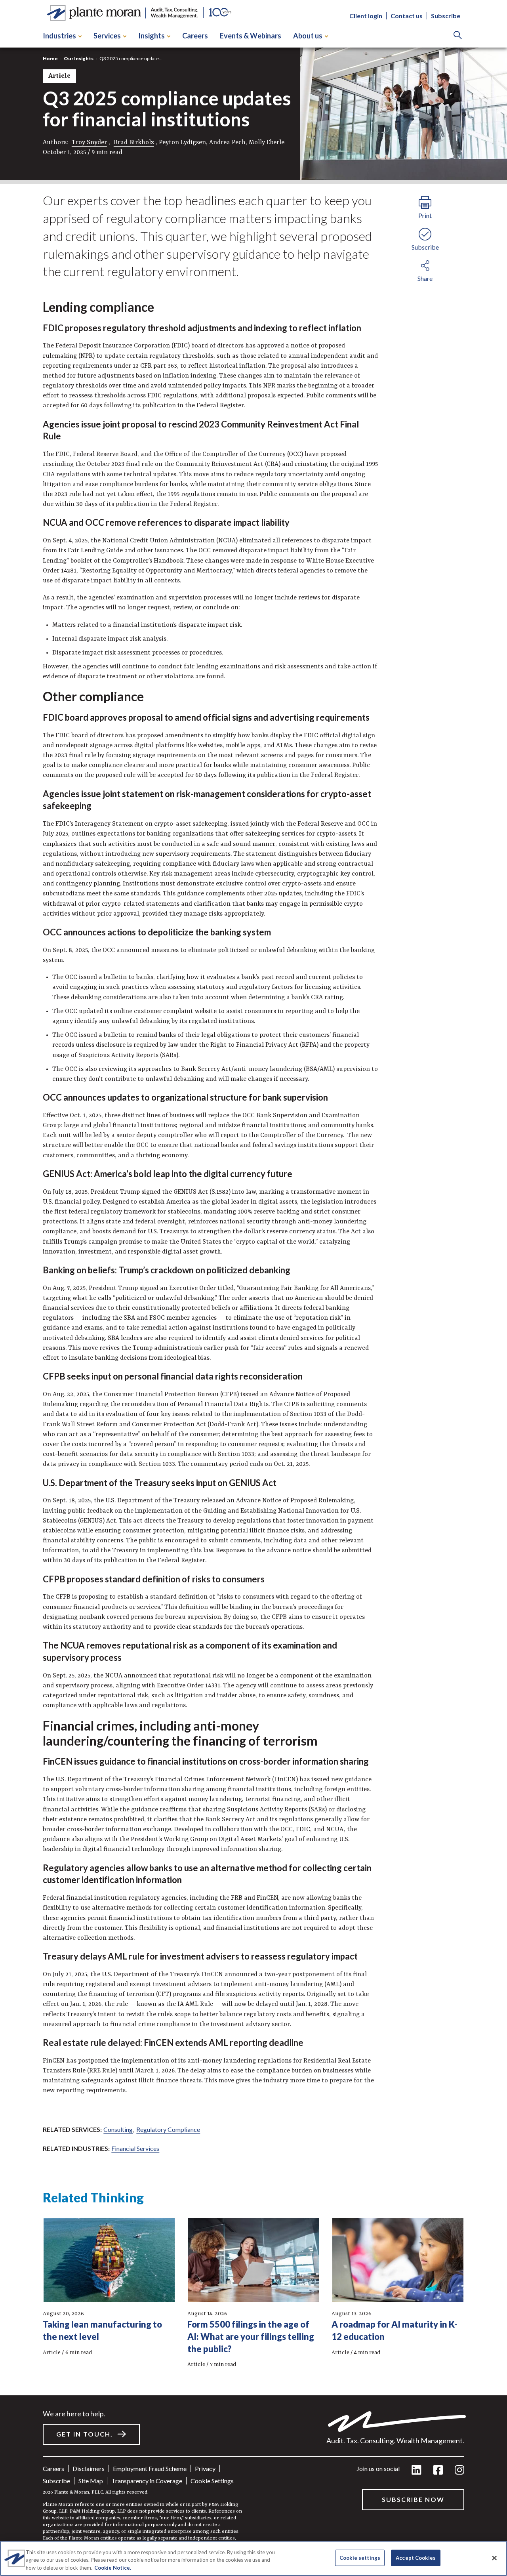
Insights (152, 36)
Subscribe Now (413, 2499)
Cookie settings (212, 2481)
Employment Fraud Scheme (150, 2468)
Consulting (118, 2129)
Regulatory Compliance (168, 2129)
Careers (195, 36)
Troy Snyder (89, 143)
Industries (59, 36)
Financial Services (135, 2148)
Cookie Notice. (113, 2568)
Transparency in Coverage (147, 2481)
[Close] (494, 2558)
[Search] (458, 36)
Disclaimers (89, 2468)
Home (50, 58)
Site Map (91, 2481)
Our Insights (79, 58)
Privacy (205, 2468)
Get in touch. (85, 2434)
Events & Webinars (251, 36)
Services (107, 36)
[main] (253, 1288)
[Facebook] (438, 2470)
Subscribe (446, 16)
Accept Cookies (416, 2557)
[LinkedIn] (416, 2470)
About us (308, 36)
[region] (253, 2558)
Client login (366, 16)
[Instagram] (459, 2470)
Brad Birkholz (134, 143)
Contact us (407, 16)
